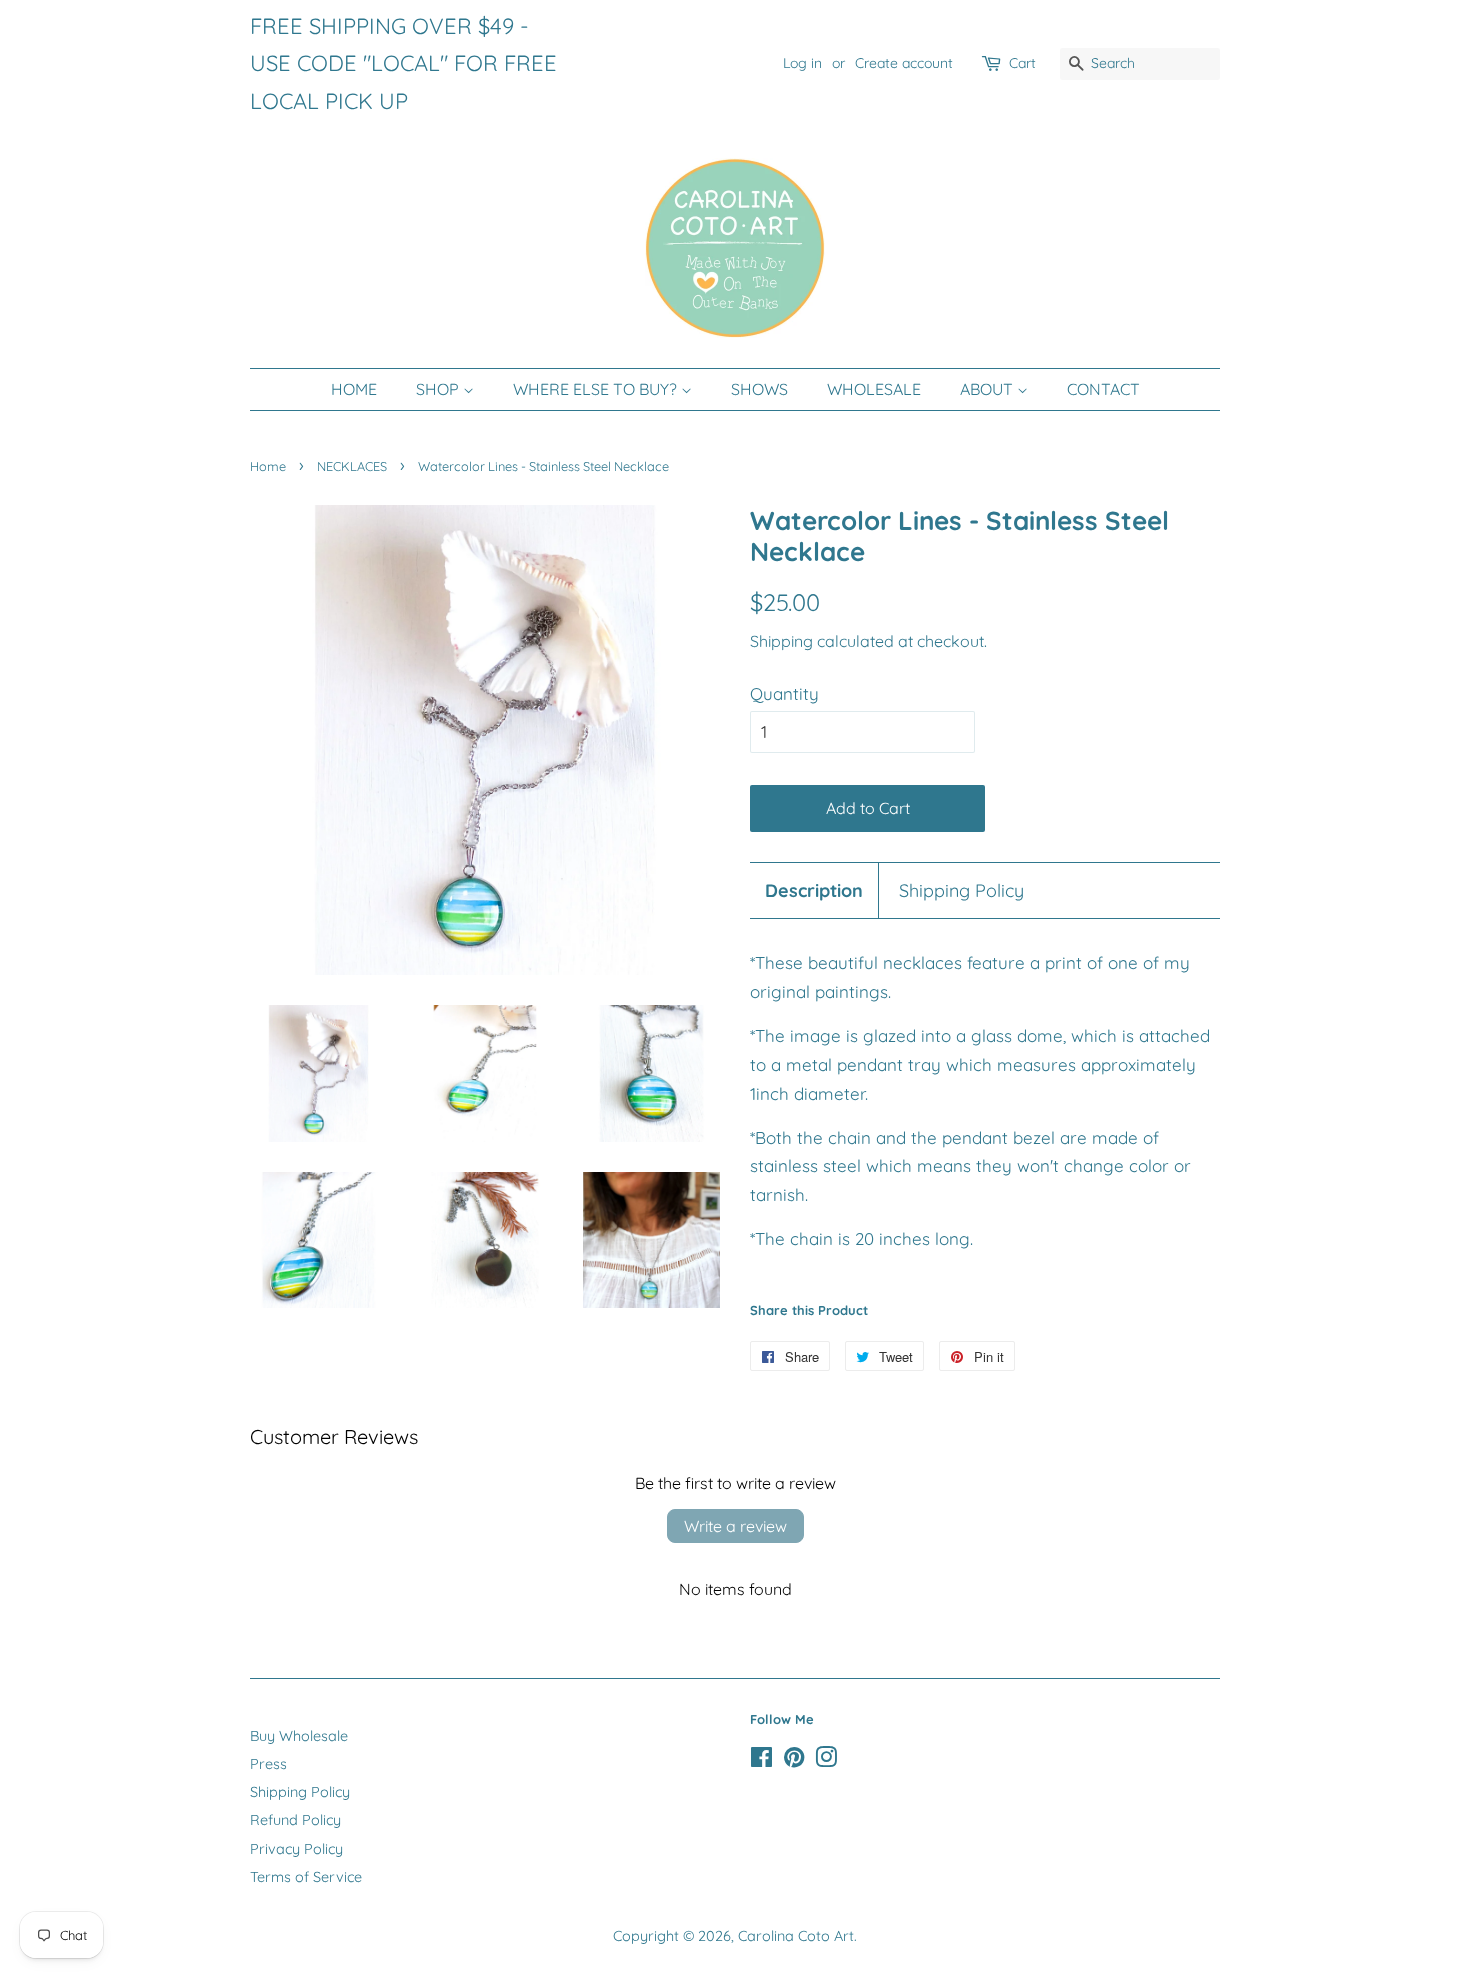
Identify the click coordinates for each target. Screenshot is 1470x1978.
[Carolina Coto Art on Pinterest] (794, 1761)
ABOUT (988, 389)
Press (268, 1764)
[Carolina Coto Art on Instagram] (826, 1761)
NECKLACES (352, 466)
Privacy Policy (296, 1849)
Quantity (784, 693)
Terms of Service (306, 1877)
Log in (802, 63)
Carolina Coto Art (796, 1936)
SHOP (439, 389)
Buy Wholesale (299, 1736)
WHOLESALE (874, 389)
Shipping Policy (961, 890)
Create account (904, 63)
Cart (1022, 63)
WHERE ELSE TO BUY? (597, 389)
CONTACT (1103, 389)
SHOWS (759, 389)
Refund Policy (295, 1820)
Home (268, 466)
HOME (354, 389)
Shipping (781, 641)
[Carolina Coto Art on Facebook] (761, 1761)
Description (814, 890)
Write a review (735, 1526)
